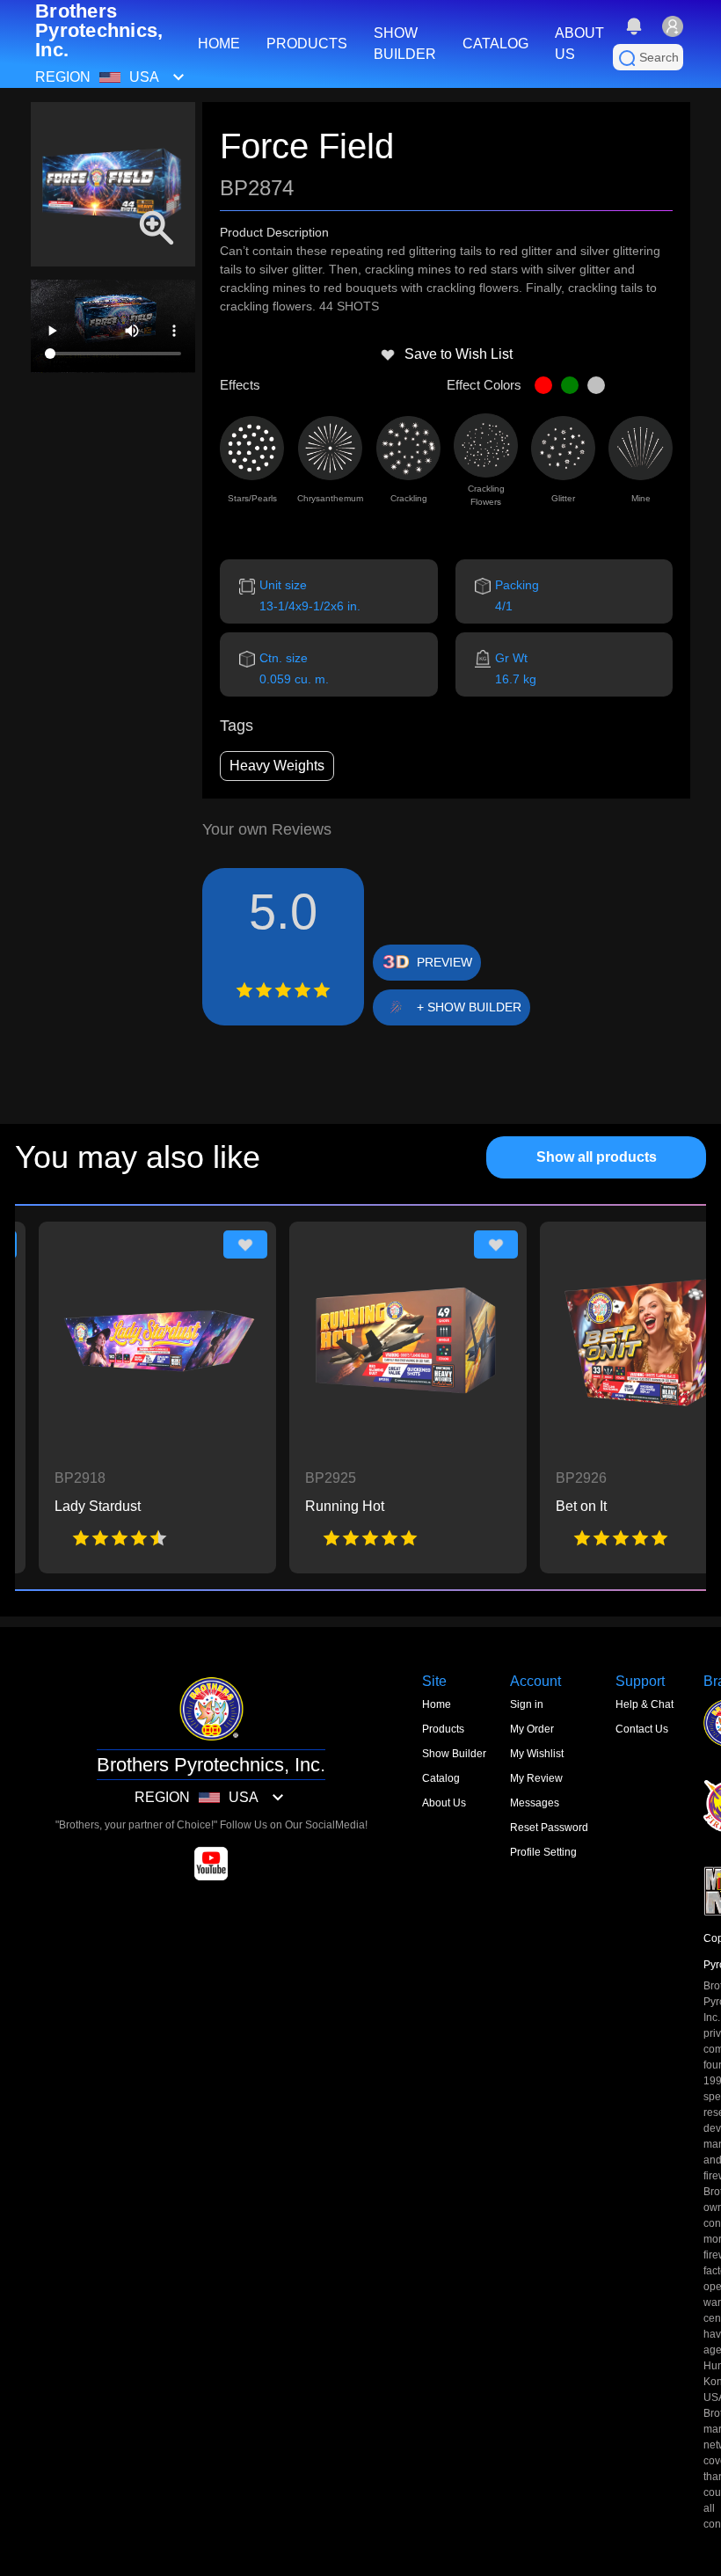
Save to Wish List (459, 354)
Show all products (597, 1157)
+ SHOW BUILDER (469, 1007)
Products (443, 1729)
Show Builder (454, 1754)
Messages (535, 1803)
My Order (532, 1729)
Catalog (441, 1778)
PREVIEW (444, 962)
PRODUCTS (307, 44)
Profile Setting (543, 1852)
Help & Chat (645, 1704)
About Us (444, 1803)
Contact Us (642, 1729)
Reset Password (549, 1828)
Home (437, 1704)
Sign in (527, 1704)
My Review (536, 1778)
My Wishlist (537, 1754)
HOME (219, 44)
